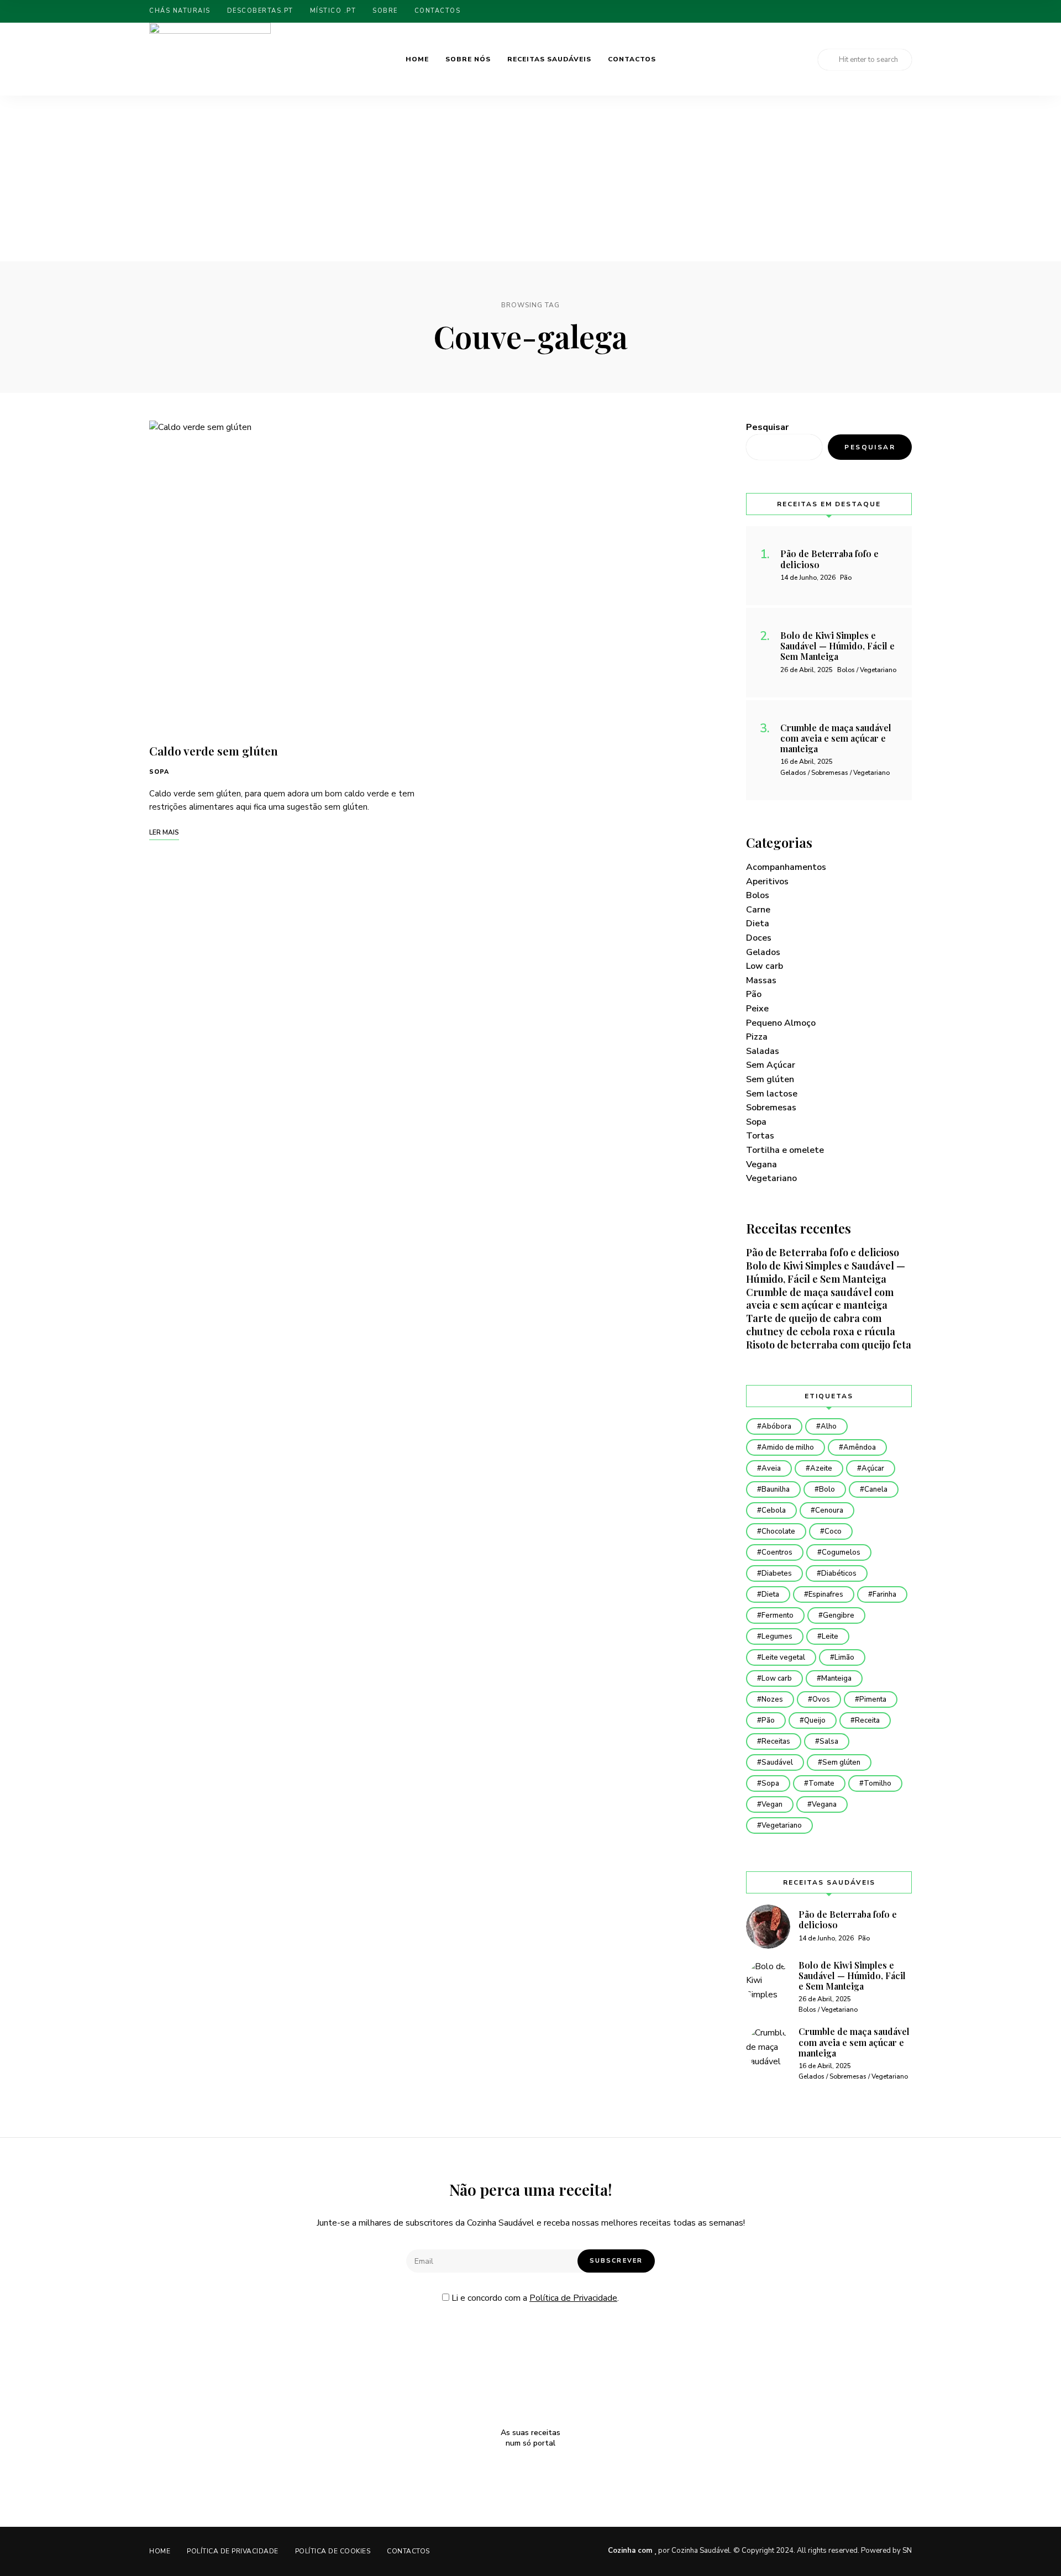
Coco (833, 1531)
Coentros (777, 1552)
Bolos (758, 895)
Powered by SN (886, 2551)
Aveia (771, 1468)
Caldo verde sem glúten (214, 751)
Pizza (757, 1037)
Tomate (821, 1783)
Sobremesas (771, 1108)
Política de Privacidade (573, 2298)
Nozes (772, 1699)
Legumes (777, 1636)
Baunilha (776, 1489)
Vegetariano (771, 1178)
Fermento (778, 1615)
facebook (890, 11)
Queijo (815, 1720)
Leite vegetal (783, 1657)
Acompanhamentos (786, 867)
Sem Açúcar (771, 1065)
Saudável (777, 1762)
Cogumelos (841, 1552)
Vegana (761, 1164)
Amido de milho (788, 1447)
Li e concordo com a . (534, 2298)
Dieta (758, 924)
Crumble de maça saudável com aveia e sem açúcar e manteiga (820, 1299)
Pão (754, 994)
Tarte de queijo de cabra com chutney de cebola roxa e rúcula (821, 1325)
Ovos (821, 1699)
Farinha (884, 1594)
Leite (830, 1636)
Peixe (757, 1009)
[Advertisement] (530, 179)
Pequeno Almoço (781, 1023)
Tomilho (878, 1783)
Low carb (765, 966)
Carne (758, 910)
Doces (759, 938)
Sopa (159, 772)
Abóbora (776, 1426)
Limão (844, 1657)
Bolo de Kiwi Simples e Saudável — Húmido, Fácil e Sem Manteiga (826, 1272)
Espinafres (826, 1594)
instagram (909, 11)
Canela (876, 1489)
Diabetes (777, 1573)
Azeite (821, 1468)
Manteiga (836, 1678)
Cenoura (829, 1510)
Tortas (760, 1136)
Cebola (774, 1510)
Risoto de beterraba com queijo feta (829, 1345)
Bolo (827, 1489)
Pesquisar (767, 427)
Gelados (763, 952)
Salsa (829, 1741)
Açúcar (873, 1468)
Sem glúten (770, 1079)
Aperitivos (767, 882)
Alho (829, 1426)
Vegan (772, 1804)
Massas (761, 980)
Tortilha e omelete (785, 1150)
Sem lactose (772, 1094)
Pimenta (873, 1699)
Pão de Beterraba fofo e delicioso (823, 1252)
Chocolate (778, 1531)
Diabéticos (839, 1573)
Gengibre (839, 1615)
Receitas (776, 1741)
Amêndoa (860, 1447)
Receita (867, 1720)
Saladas (763, 1051)
